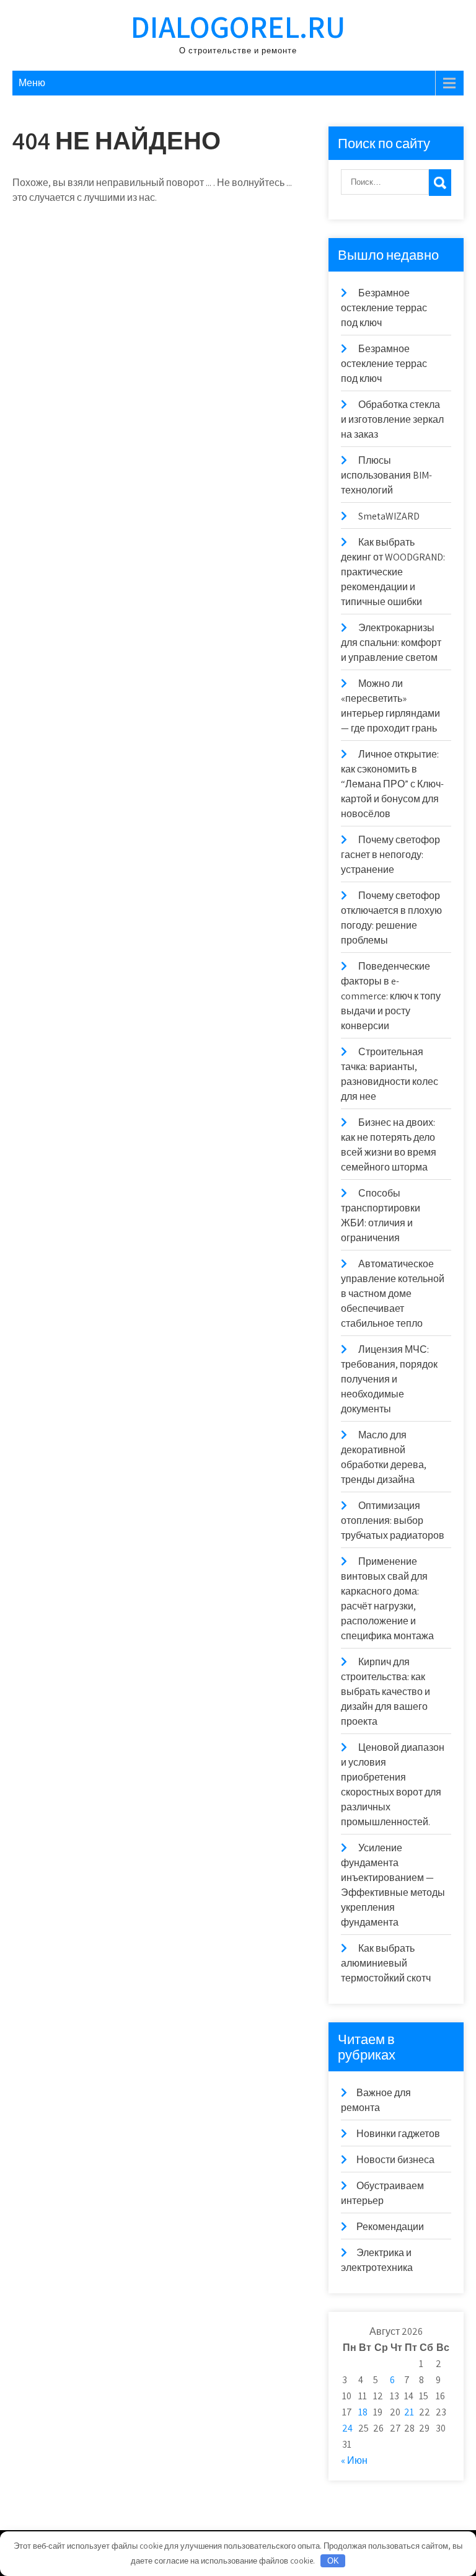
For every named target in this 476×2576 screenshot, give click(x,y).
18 (363, 2412)
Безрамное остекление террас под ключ (384, 308)
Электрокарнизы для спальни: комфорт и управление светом (391, 643)
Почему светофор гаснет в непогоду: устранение (390, 855)
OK (333, 2561)
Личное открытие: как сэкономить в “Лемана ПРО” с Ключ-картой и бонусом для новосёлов (392, 784)
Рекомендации (390, 2227)
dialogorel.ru (238, 26)
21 (409, 2412)
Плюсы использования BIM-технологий (386, 475)
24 (347, 2428)
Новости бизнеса (395, 2160)
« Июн (354, 2460)
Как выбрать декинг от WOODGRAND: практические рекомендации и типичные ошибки (393, 572)
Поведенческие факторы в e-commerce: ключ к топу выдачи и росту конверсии (391, 996)
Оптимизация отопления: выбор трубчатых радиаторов (393, 1520)
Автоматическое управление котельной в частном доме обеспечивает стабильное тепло (393, 1294)
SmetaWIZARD (389, 516)
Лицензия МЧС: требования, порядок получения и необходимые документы (389, 1379)
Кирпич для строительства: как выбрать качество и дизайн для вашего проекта (386, 1692)
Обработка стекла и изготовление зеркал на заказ (392, 419)
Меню (32, 83)
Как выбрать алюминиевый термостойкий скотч (386, 1963)
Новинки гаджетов (398, 2134)
